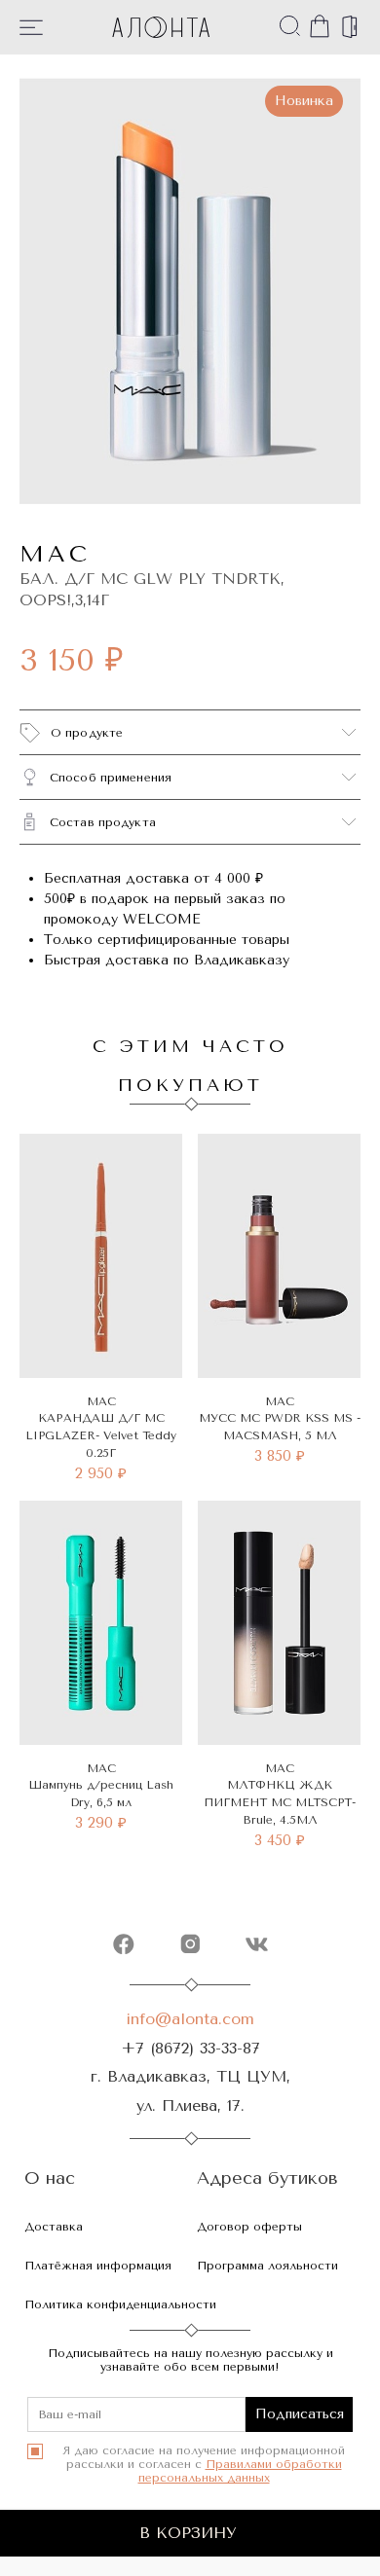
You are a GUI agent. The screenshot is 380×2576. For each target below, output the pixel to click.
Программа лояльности (267, 2266)
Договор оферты (249, 2227)
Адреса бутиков (267, 2178)
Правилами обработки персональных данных (240, 2471)
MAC (55, 554)
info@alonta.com (190, 2019)
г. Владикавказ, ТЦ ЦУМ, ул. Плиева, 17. (190, 2090)
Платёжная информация (98, 2266)
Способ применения (111, 778)
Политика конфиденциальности (120, 2304)
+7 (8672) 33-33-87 (190, 2048)
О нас (50, 2178)
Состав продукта (103, 822)
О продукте (87, 733)
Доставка (54, 2227)
